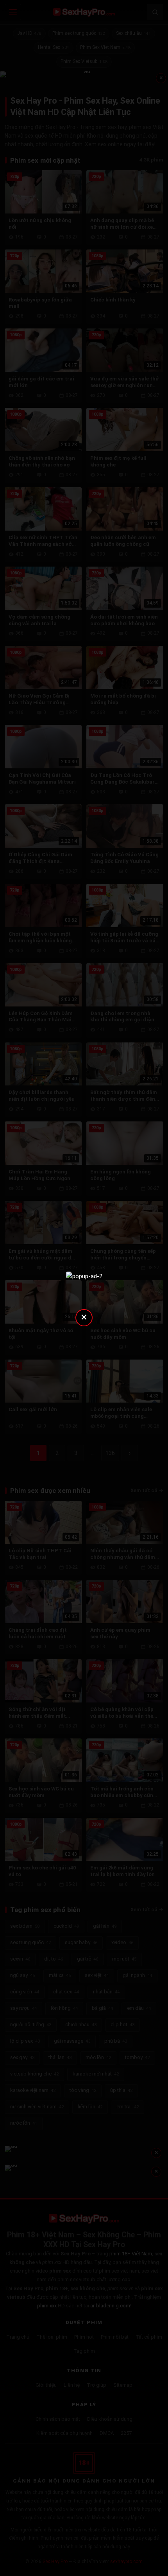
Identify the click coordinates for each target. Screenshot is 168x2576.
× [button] (84, 1317)
